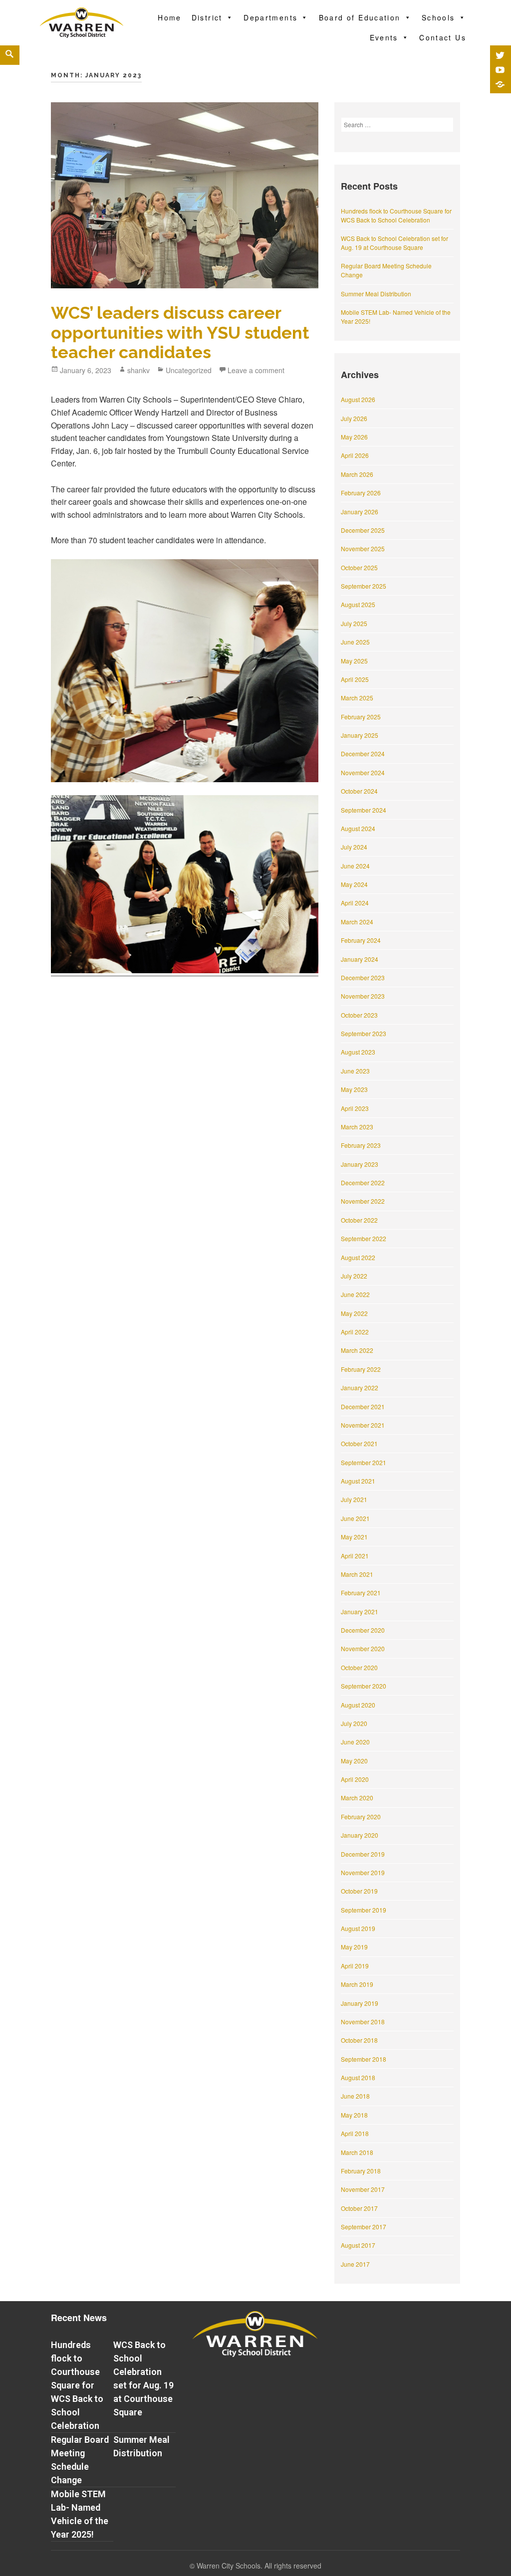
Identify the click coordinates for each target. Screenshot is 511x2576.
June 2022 (355, 1294)
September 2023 (364, 1033)
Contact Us (443, 37)
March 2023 (357, 1127)
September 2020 (364, 1686)
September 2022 (364, 1238)
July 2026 (354, 418)
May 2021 (354, 1537)
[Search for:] (397, 124)
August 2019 (358, 1928)
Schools (438, 17)
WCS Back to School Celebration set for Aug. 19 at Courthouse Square (394, 243)
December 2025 (363, 530)
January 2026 (360, 512)
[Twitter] (500, 55)
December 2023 (363, 977)
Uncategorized (189, 370)
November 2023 (363, 996)
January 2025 (360, 735)
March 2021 (357, 1574)
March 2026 (357, 474)
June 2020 (355, 1742)
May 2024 (354, 884)
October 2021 (359, 1443)
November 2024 (363, 772)
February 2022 (361, 1369)
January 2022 (360, 1388)
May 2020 (354, 1761)
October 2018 (359, 2040)
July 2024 (354, 847)
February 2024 (361, 940)
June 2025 (355, 642)
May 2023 (354, 1089)
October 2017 (359, 2208)
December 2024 (363, 753)
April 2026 (355, 455)
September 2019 (364, 1910)
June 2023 (355, 1071)
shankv (138, 370)
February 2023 (361, 1145)
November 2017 (363, 2189)
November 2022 (363, 1201)
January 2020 (360, 1835)
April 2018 (355, 2133)
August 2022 (358, 1257)
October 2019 (359, 1891)
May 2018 (354, 2115)
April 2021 (355, 1556)
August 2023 (358, 1052)
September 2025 (364, 586)
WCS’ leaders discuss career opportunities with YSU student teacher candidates (180, 332)
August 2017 (358, 2245)
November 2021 (363, 1425)
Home (170, 17)
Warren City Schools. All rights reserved (259, 2566)
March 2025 (357, 698)
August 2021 (358, 1481)
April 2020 (355, 1779)
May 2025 (354, 661)
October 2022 (359, 1220)
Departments (270, 17)
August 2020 (358, 1705)
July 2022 (354, 1276)
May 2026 (354, 437)
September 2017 (364, 2227)
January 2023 (360, 1164)
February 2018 (361, 2171)
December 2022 (363, 1182)
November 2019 (363, 1872)
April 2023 (355, 1108)
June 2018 (355, 2096)
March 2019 (357, 1984)
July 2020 (354, 1723)
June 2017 (355, 2264)
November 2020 (363, 1648)
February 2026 (361, 493)
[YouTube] (500, 70)
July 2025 (354, 623)
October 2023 (359, 1015)
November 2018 (363, 2022)
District (207, 17)
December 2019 (363, 1854)
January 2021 (360, 1611)
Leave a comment (256, 370)
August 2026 (358, 399)
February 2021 (361, 1593)
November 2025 (363, 548)
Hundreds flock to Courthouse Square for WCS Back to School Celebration (396, 215)
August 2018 (358, 2077)
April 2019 (355, 1966)
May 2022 (354, 1313)
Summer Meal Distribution (376, 294)
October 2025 (359, 567)
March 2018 (357, 2152)
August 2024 (358, 828)
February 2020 (361, 1817)
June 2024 (355, 866)
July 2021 (354, 1499)
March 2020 (357, 1798)
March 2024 (357, 922)
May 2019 (354, 1947)
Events (384, 37)
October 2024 (359, 791)
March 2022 (357, 1350)
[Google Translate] (500, 84)
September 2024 (364, 810)
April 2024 (355, 903)
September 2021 (364, 1462)
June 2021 (355, 1518)
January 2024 (360, 959)
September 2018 (364, 2059)
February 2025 (361, 717)
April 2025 (355, 679)
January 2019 (360, 2003)
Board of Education (360, 17)
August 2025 (358, 604)
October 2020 (359, 1667)
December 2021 (363, 1406)
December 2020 (363, 1630)
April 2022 (355, 1332)
